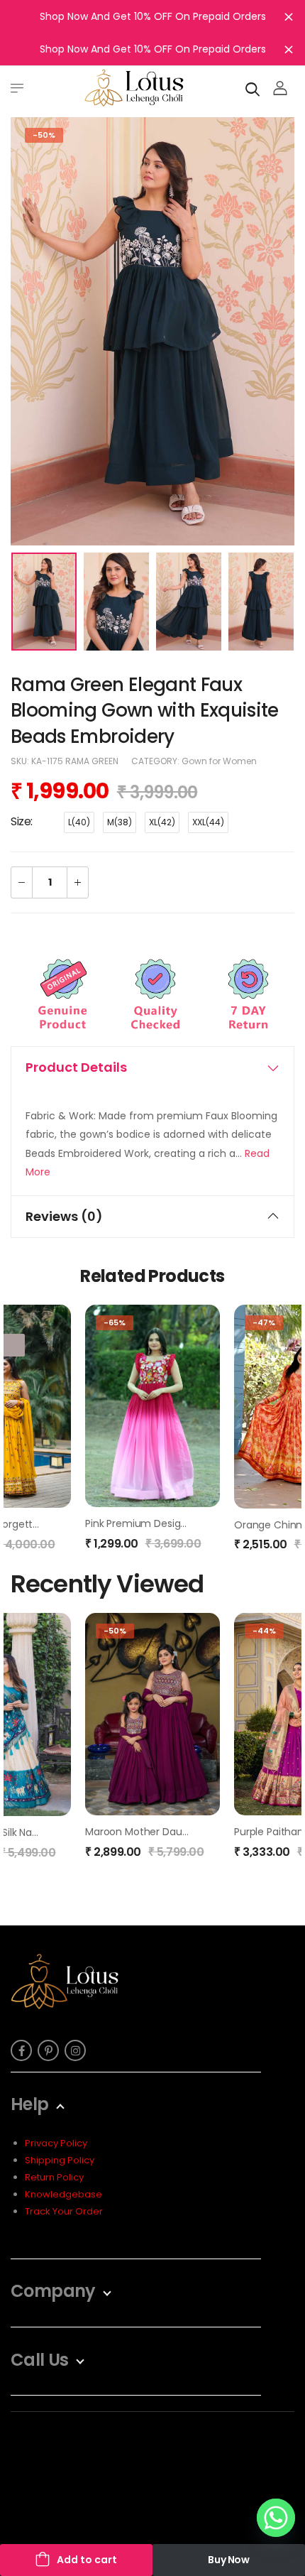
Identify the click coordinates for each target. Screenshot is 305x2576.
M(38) (120, 822)
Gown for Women (219, 761)
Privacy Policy (56, 2143)
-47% (264, 1322)
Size (21, 821)
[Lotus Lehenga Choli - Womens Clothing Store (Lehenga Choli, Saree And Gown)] (134, 88)
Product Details (76, 1067)
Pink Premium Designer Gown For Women (186, 1523)
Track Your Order (64, 2211)
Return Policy (54, 2177)
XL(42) (162, 822)
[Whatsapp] (276, 2518)
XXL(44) (208, 822)
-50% (44, 135)
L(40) (79, 822)
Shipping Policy (60, 2160)
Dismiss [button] (289, 16)
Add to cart (87, 2560)
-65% (115, 1322)
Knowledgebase (63, 2194)
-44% (264, 1631)
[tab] (152, 1067)
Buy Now (229, 2560)
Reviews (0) (64, 1216)
